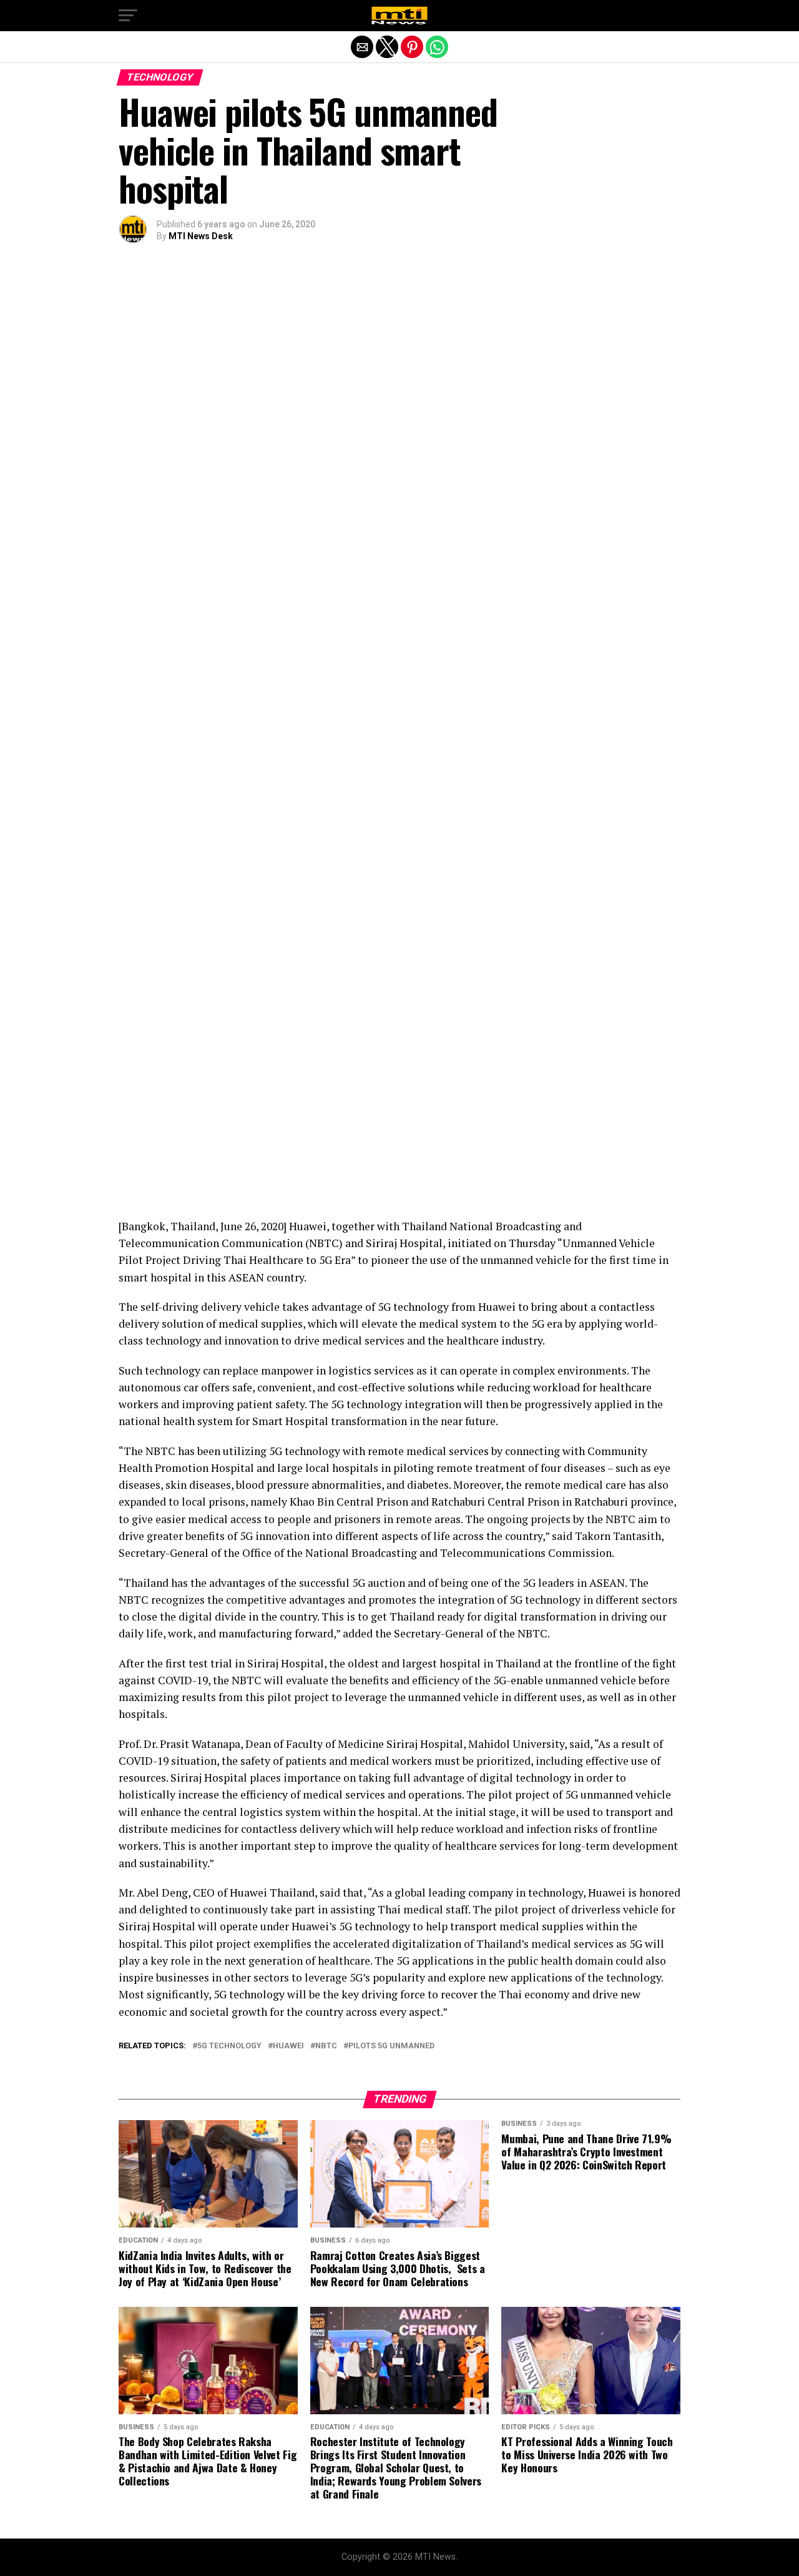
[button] (128, 16)
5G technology (229, 2046)
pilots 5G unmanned (391, 2046)
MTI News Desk (201, 236)
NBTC (326, 2046)
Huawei (288, 2046)
